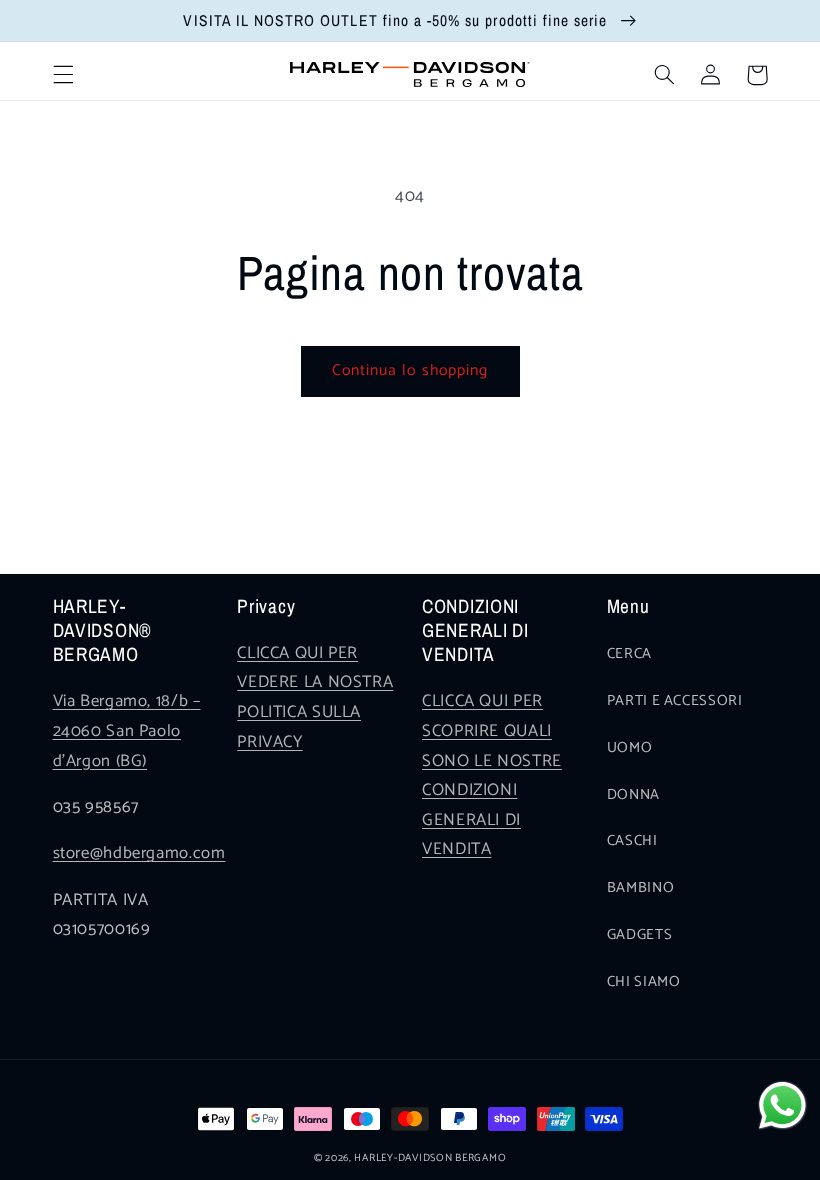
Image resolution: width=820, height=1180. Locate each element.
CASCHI (632, 841)
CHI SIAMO (644, 982)
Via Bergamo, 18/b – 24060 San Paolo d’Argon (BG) (127, 731)
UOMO (630, 748)
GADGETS (639, 935)
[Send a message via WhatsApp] (782, 1105)
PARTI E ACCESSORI (675, 701)
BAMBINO (640, 888)
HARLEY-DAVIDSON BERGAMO (430, 1158)
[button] (63, 75)
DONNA (633, 795)
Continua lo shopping (410, 371)
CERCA (629, 654)
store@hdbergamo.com (139, 853)
